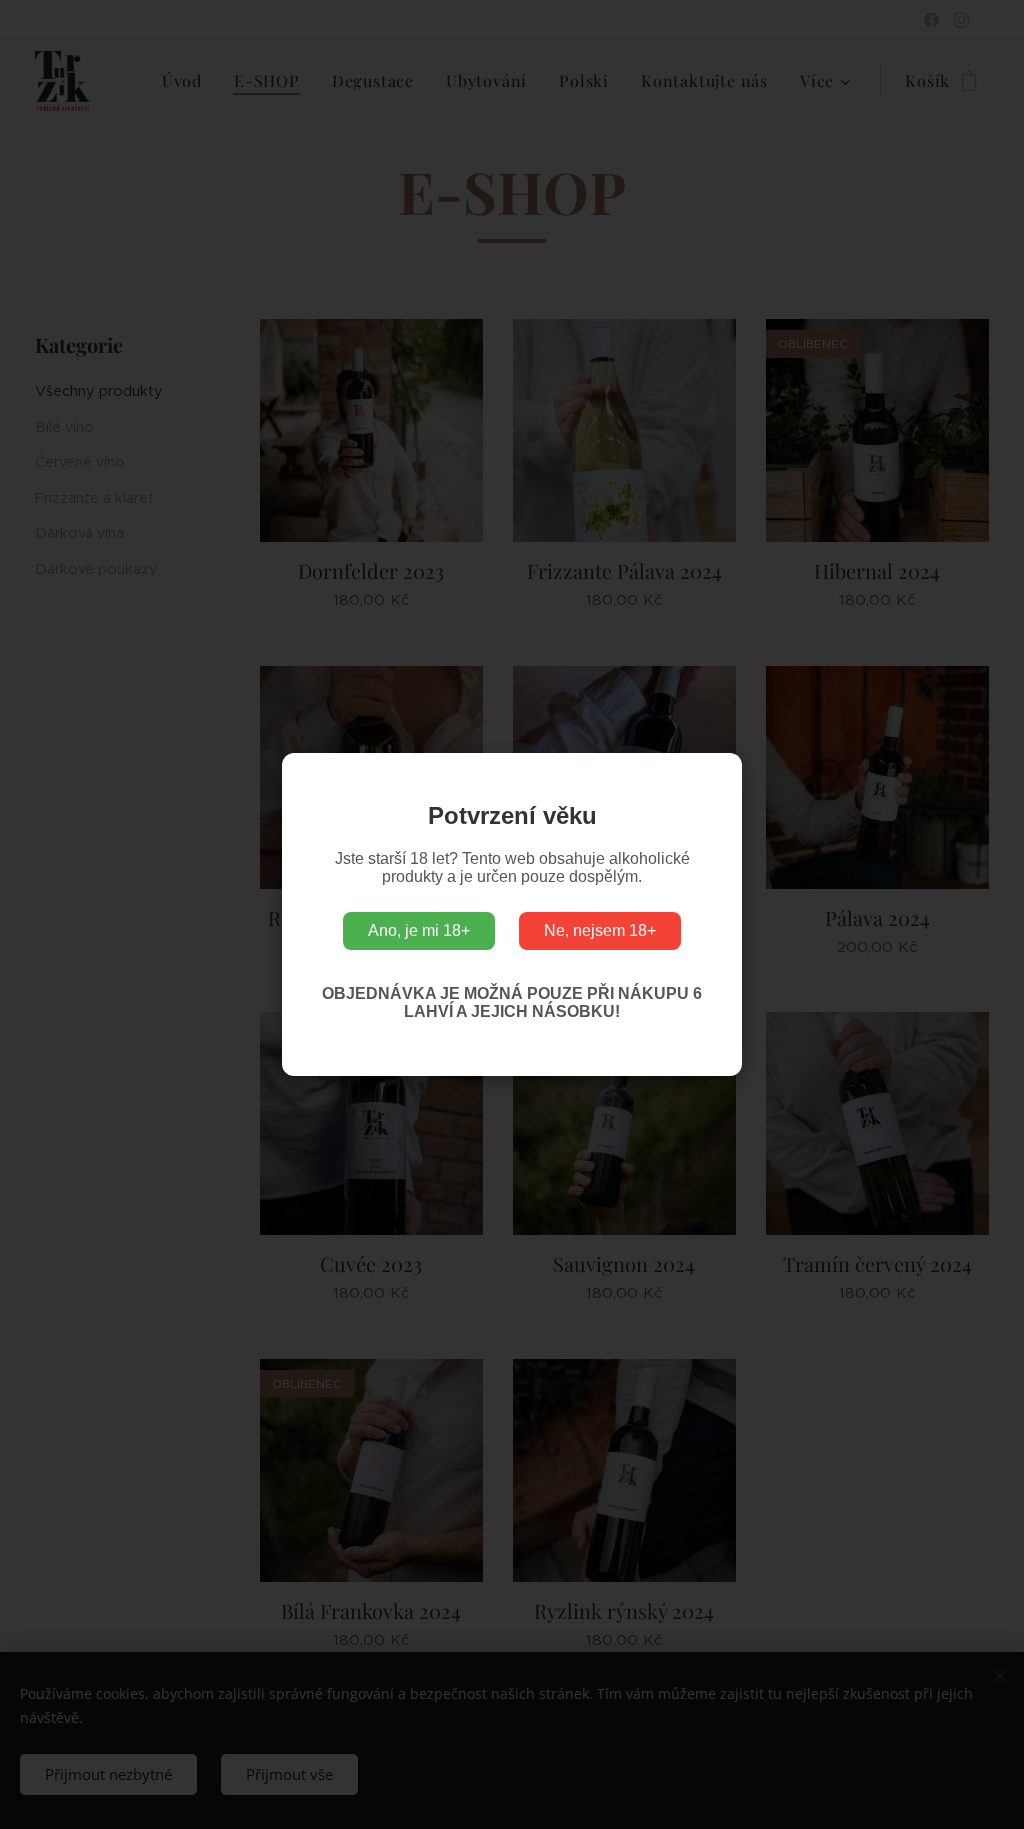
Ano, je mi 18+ (419, 930)
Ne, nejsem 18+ (600, 930)
